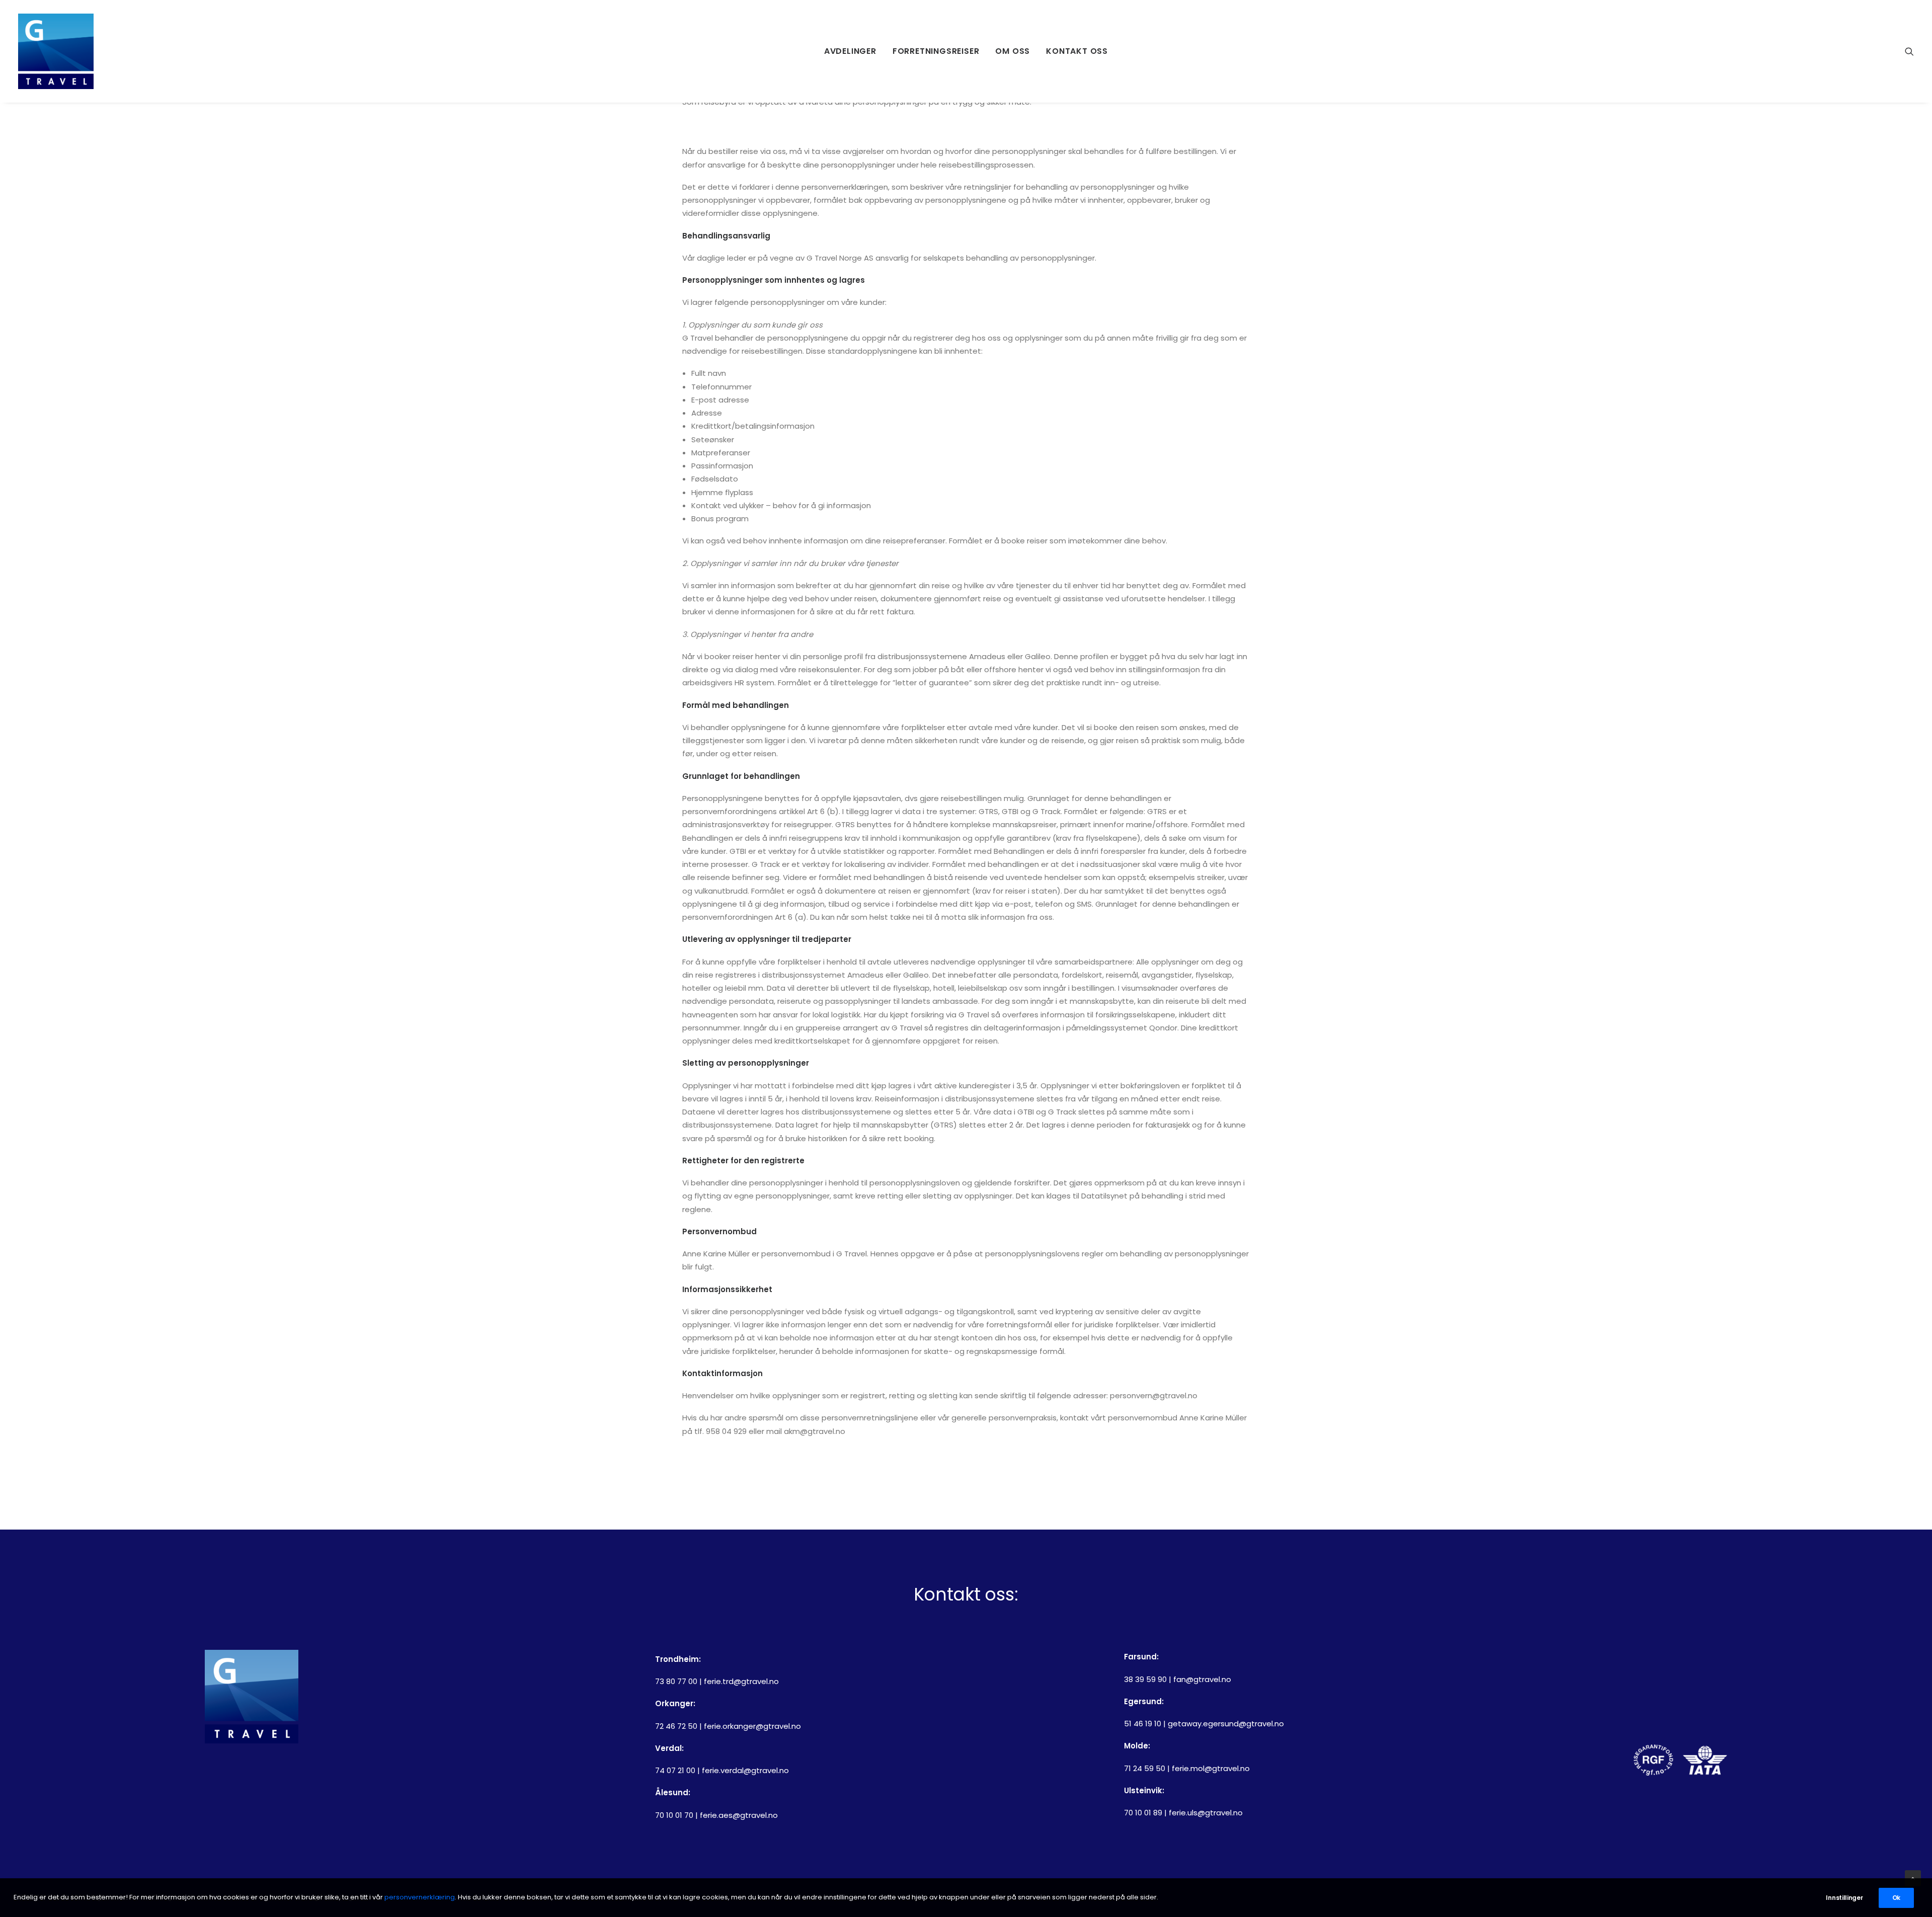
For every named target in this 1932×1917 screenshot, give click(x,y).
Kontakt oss (1077, 51)
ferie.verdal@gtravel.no (745, 1770)
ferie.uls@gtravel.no (1206, 1813)
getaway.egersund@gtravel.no (1226, 1724)
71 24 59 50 (1145, 1768)
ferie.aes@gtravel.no (739, 1815)
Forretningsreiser (936, 51)
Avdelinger (850, 51)
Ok (1896, 1898)
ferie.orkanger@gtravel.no (752, 1726)
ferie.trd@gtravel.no (741, 1681)
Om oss (1013, 51)
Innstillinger (1844, 1898)
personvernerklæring (420, 1897)
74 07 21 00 (675, 1770)
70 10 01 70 (674, 1815)
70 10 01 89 (1143, 1813)
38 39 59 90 (1145, 1679)
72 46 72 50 (676, 1726)
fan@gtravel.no (1202, 1679)
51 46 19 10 (1143, 1724)
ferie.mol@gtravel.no (1211, 1768)
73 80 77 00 (676, 1681)
